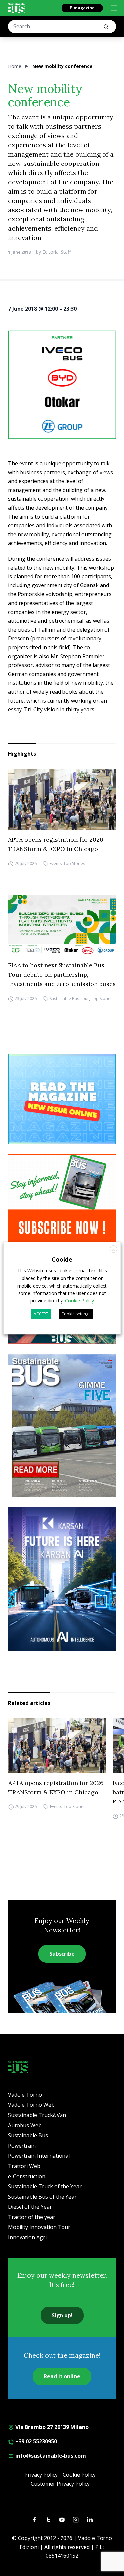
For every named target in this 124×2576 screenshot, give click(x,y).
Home (15, 66)
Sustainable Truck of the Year (45, 2186)
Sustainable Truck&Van (37, 2115)
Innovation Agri (27, 2237)
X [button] (114, 1249)
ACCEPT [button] (41, 1314)
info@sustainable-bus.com (50, 2456)
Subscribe (62, 1954)
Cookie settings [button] (76, 1314)
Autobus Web (25, 2125)
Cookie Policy (79, 2475)
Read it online (62, 2376)
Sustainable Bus (28, 2135)
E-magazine (82, 8)
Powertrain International (39, 2156)
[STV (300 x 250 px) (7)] (62, 1099)
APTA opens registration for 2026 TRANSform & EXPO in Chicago (56, 844)
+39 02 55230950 (35, 2441)
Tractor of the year (32, 2217)
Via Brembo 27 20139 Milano (51, 2427)
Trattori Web (24, 2166)
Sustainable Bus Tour (69, 998)
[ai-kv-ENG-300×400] (62, 1579)
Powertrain (22, 2146)
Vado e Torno (25, 2095)
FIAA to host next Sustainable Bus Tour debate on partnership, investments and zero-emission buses (62, 975)
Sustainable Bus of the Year (42, 2197)
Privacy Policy (41, 2475)
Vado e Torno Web (31, 2105)
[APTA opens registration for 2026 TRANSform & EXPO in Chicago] (62, 799)
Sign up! (62, 2315)
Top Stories (74, 863)
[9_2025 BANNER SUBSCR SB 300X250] (62, 1199)
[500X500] (62, 385)
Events (56, 863)
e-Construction (27, 2176)
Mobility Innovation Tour (39, 2227)
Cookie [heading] (62, 1259)
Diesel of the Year (30, 2207)
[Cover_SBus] (62, 1426)
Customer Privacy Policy (60, 2484)
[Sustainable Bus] (16, 8)
